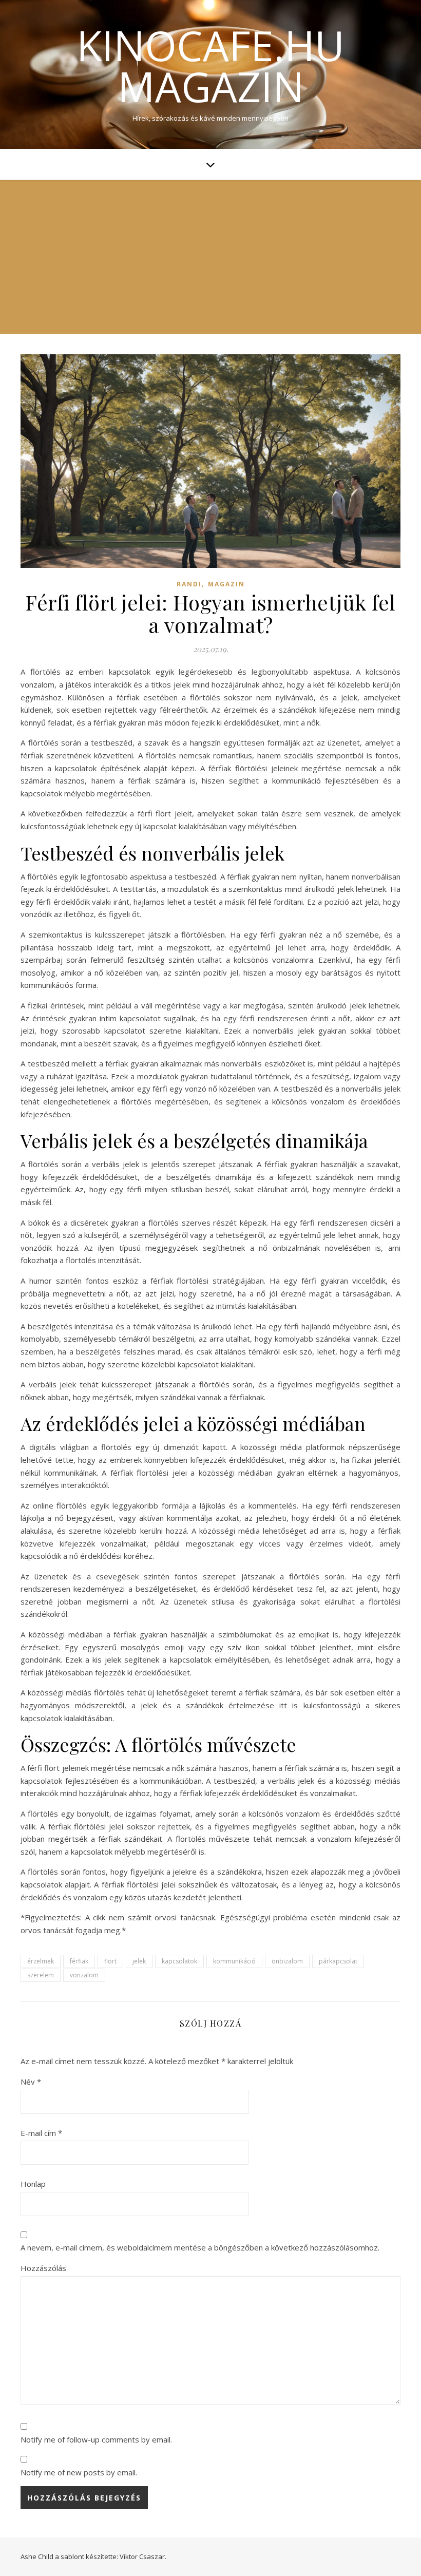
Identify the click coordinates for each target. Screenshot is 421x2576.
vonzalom (84, 1975)
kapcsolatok (179, 1961)
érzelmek (41, 1961)
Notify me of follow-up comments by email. (96, 2439)
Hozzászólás (43, 2268)
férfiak (79, 1961)
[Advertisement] (210, 257)
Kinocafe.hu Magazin (210, 66)
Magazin (226, 584)
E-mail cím (41, 2133)
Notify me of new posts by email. (79, 2472)
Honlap (33, 2184)
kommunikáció (234, 1961)
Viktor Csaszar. (143, 2556)
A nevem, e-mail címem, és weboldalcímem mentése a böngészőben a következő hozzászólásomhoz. (200, 2247)
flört (110, 1961)
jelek (139, 1961)
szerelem (41, 1975)
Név (31, 2082)
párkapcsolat (338, 1961)
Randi (189, 584)
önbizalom (287, 1961)
